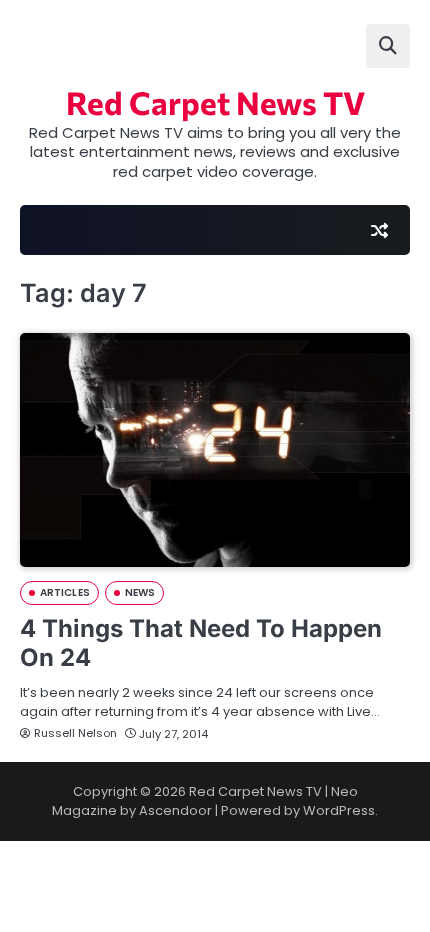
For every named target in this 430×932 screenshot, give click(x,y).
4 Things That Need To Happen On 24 (201, 643)
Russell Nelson (75, 733)
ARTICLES (65, 592)
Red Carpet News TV (215, 102)
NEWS (140, 592)
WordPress (339, 810)
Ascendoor (175, 810)
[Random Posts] (379, 230)
